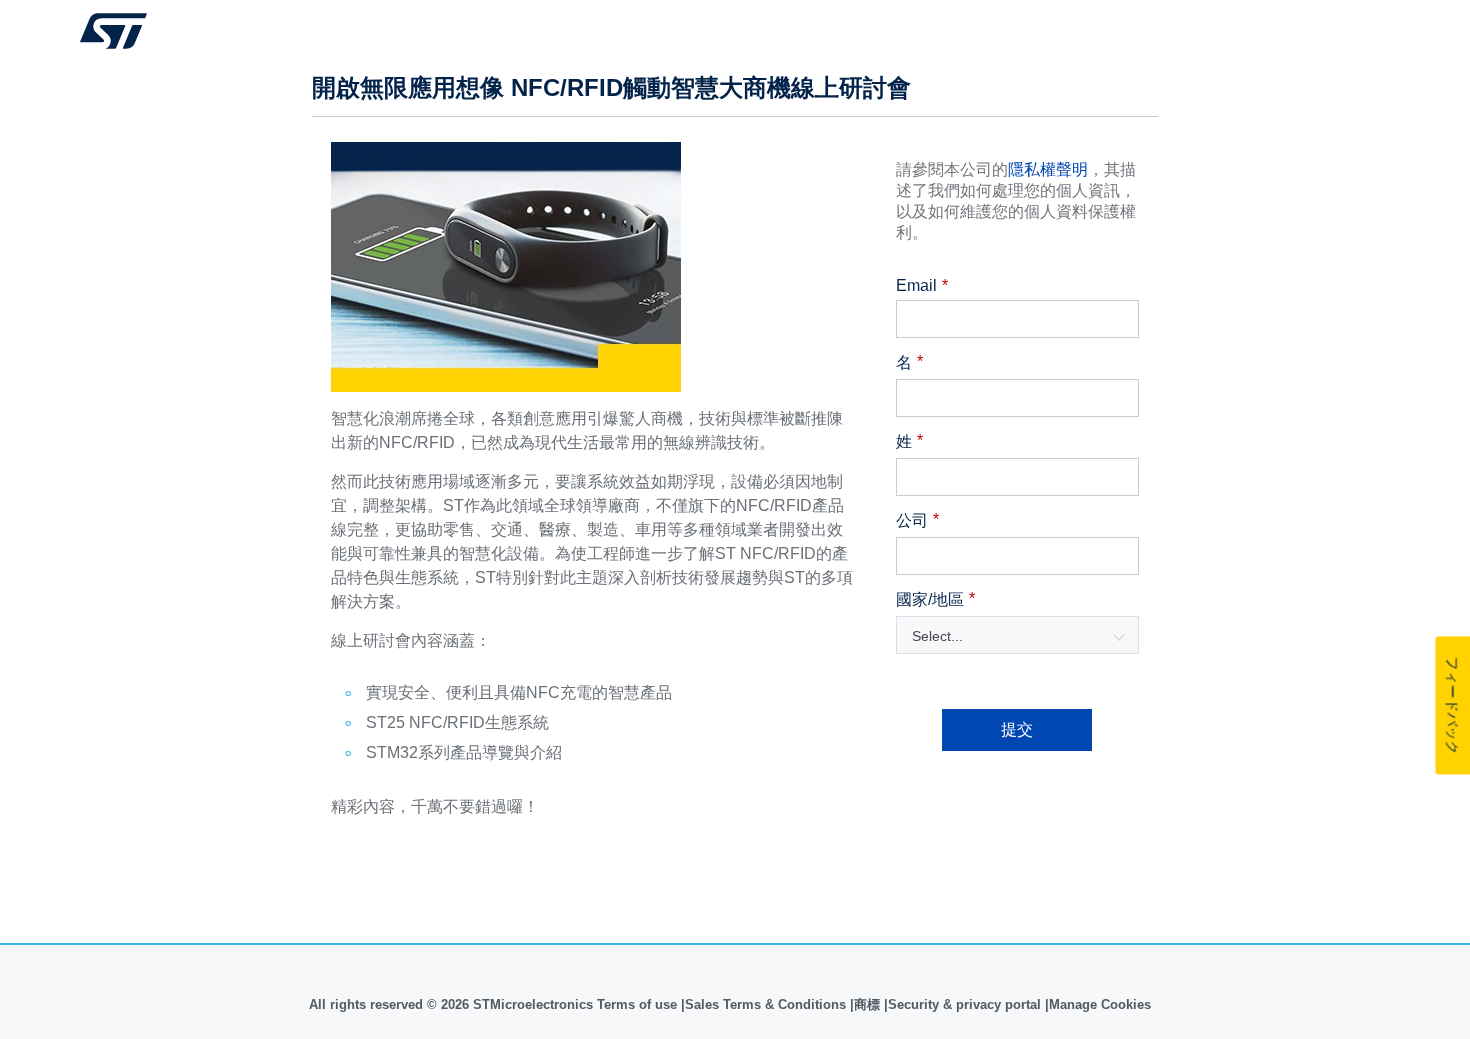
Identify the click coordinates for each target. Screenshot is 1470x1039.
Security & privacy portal (964, 1004)
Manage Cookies (1100, 1004)
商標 (867, 1004)
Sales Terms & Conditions (765, 1004)
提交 (1017, 729)
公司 (917, 520)
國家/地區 (935, 599)
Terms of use (639, 1004)
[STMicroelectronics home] (113, 31)
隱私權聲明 (1048, 169)
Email (922, 285)
